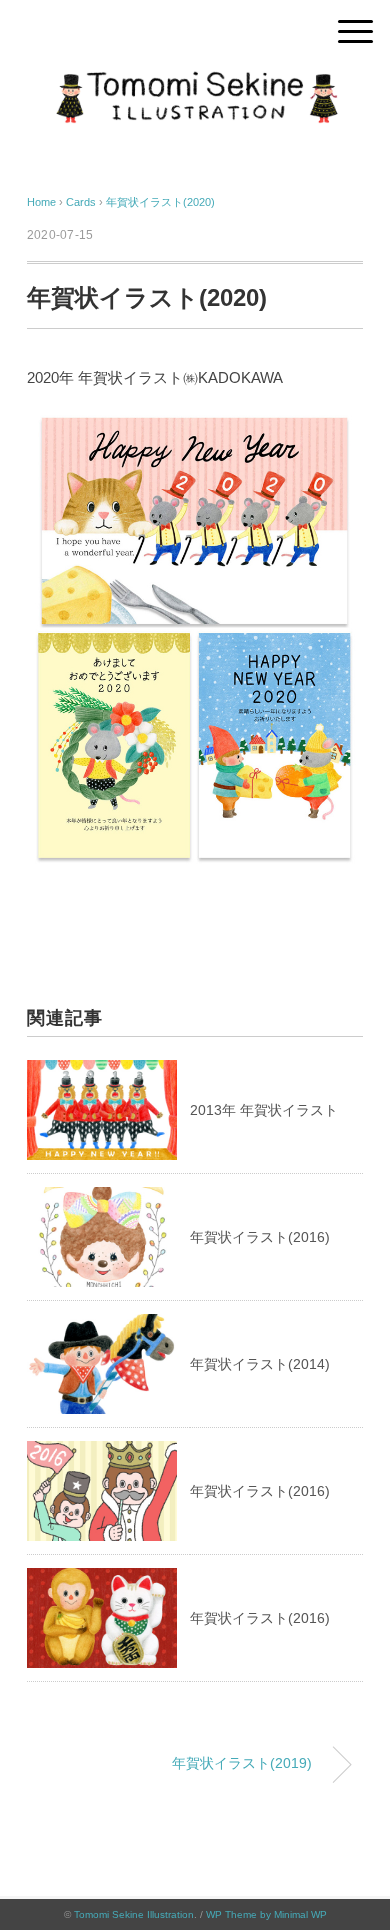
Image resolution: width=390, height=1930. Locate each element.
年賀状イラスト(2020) (160, 202)
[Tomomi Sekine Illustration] (195, 84)
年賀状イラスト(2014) (260, 1364)
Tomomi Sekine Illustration (134, 1914)
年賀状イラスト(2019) (242, 1763)
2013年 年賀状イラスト (264, 1110)
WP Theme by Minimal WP (266, 1914)
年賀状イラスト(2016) (260, 1237)
